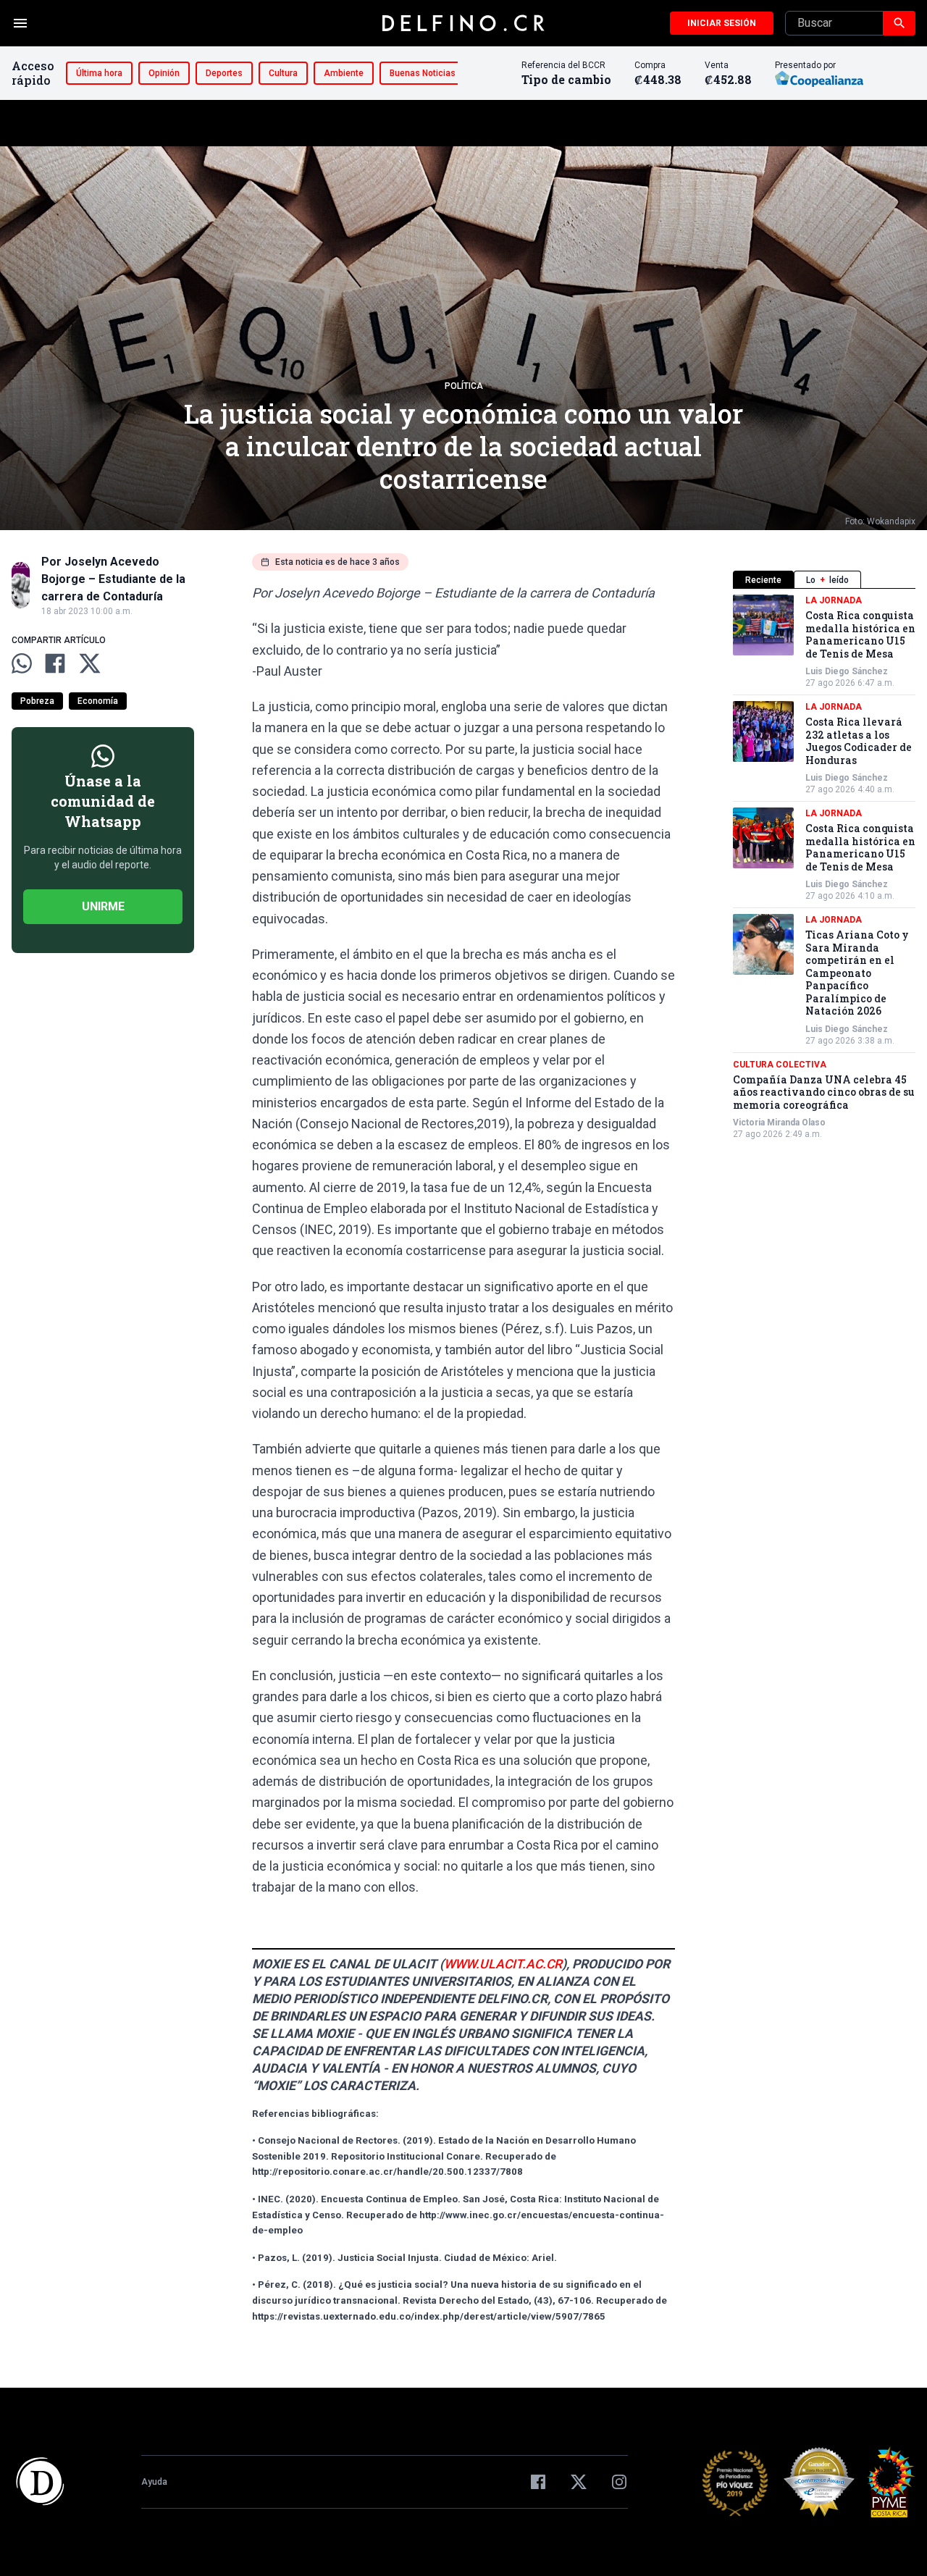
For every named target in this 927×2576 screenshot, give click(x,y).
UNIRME (103, 906)
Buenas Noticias (423, 73)
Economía (98, 701)
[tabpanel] (824, 867)
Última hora (99, 73)
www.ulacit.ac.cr (503, 1964)
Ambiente (344, 73)
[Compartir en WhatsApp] (22, 663)
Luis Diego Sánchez (847, 671)
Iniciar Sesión (722, 23)
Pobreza (37, 701)
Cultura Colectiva (780, 1065)
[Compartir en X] (90, 663)
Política (464, 386)
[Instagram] (619, 2482)
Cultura (283, 73)
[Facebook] (538, 2482)
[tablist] (824, 580)
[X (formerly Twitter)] (579, 2482)
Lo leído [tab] (827, 580)
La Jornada (834, 600)
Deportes (224, 73)
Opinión (164, 73)
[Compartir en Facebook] (55, 663)
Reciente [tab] (763, 580)
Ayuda (154, 2482)
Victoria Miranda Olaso (779, 1123)
